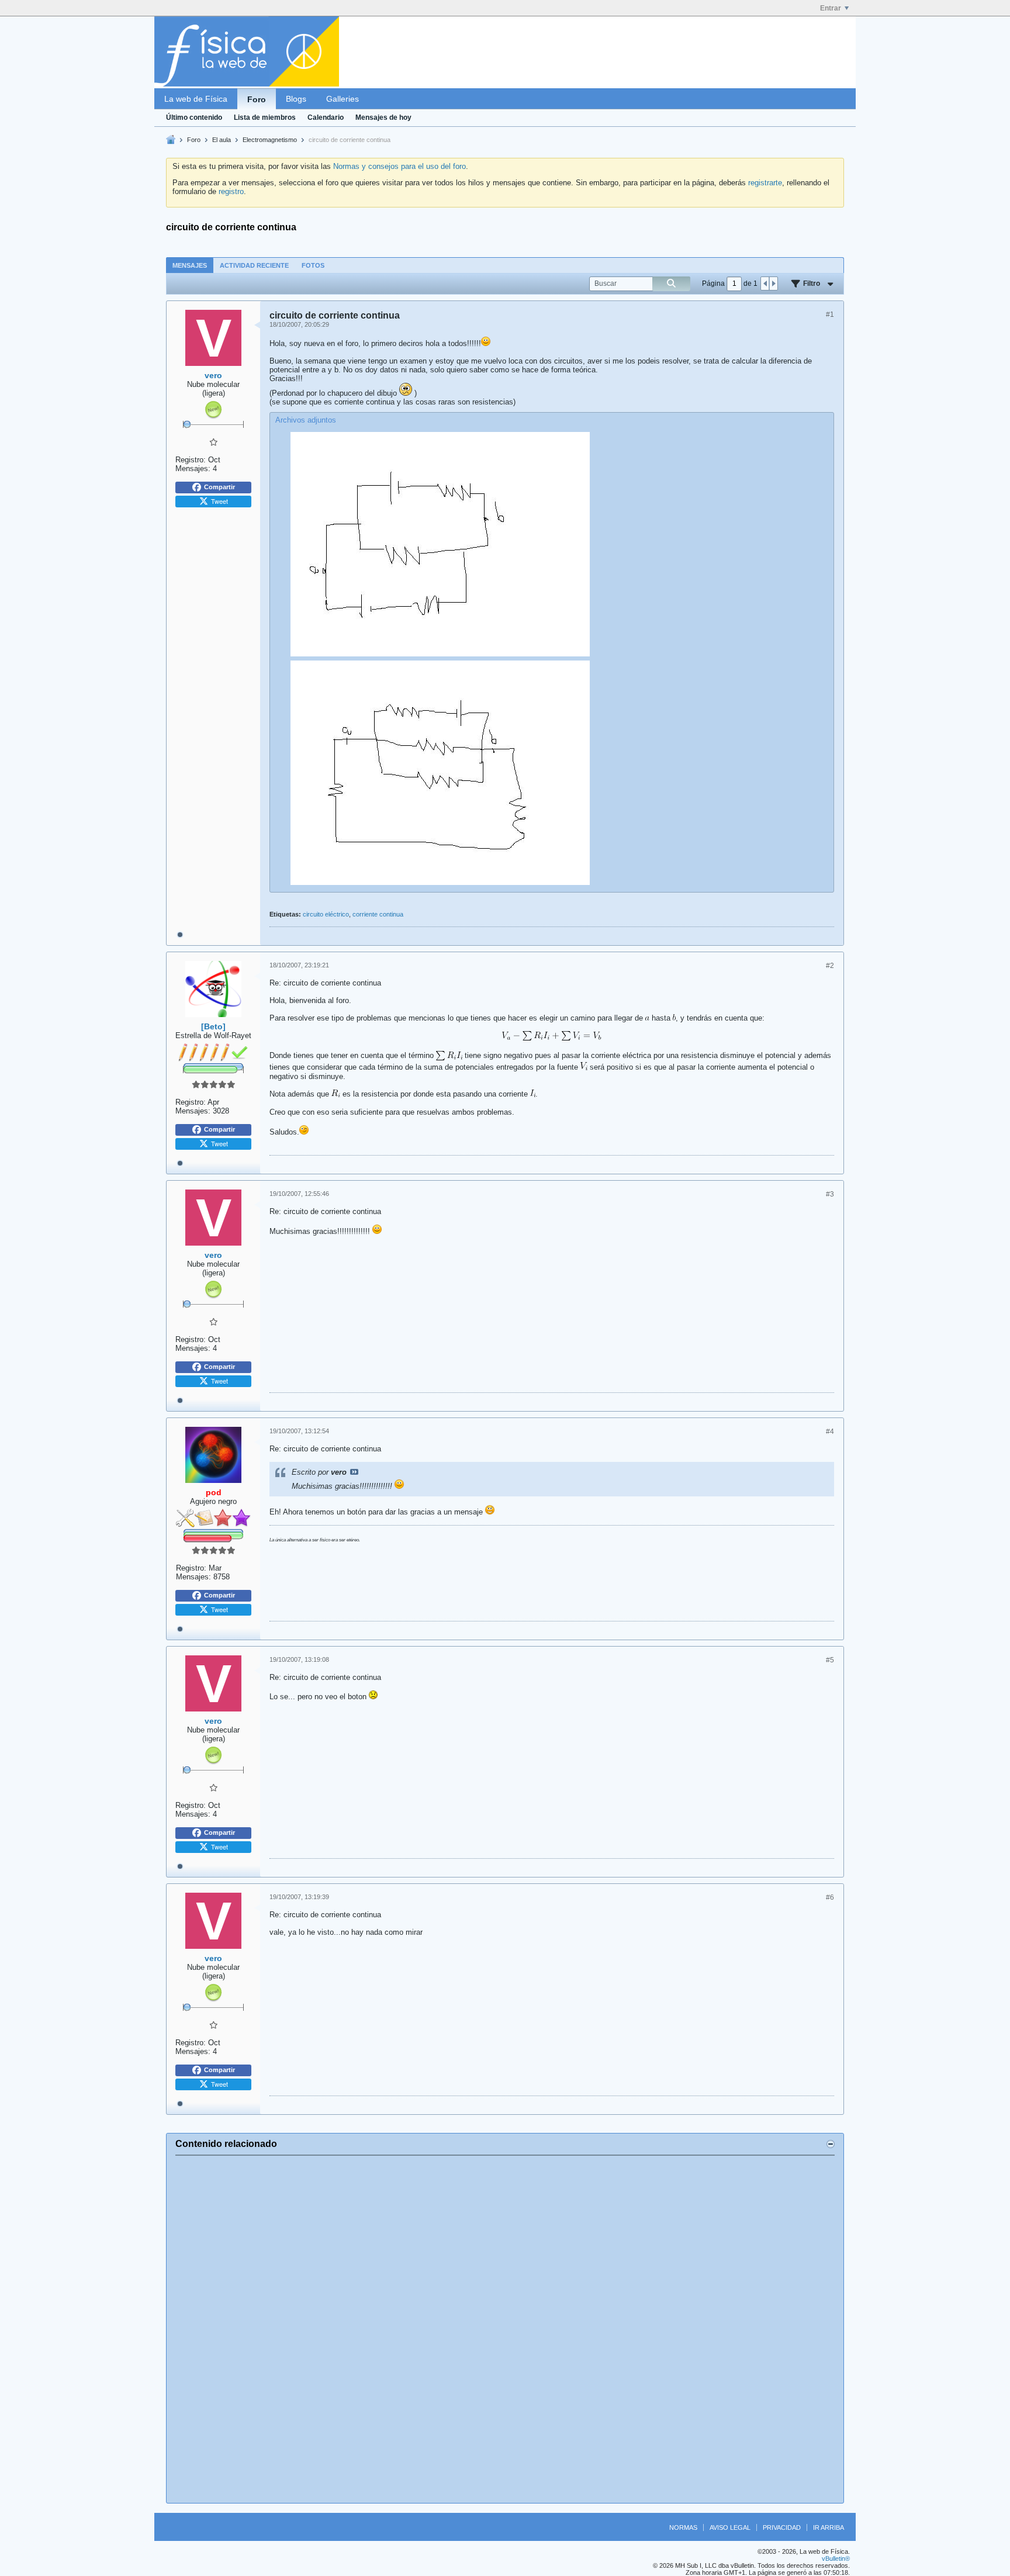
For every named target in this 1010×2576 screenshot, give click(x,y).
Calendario (326, 117)
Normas (683, 2527)
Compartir (219, 487)
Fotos (313, 265)
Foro (257, 99)
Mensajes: (193, 468)
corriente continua (378, 914)
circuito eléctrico (326, 914)
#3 (830, 1194)
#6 (830, 1897)
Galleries (343, 99)
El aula (222, 140)
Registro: (191, 460)
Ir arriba (829, 2527)
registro (231, 191)
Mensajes (190, 265)
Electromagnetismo (270, 140)
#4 (830, 1432)
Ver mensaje (354, 1472)
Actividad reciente (254, 265)
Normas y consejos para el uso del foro (399, 166)
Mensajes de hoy (383, 117)
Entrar (831, 8)
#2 (830, 966)
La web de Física (196, 99)
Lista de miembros (265, 117)
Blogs (296, 99)
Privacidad (782, 2527)
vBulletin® (836, 2558)
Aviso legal (730, 2527)
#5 (830, 1660)
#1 (830, 314)
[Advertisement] (505, 2329)
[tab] (190, 265)
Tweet (219, 501)
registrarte (765, 183)
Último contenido (194, 117)
